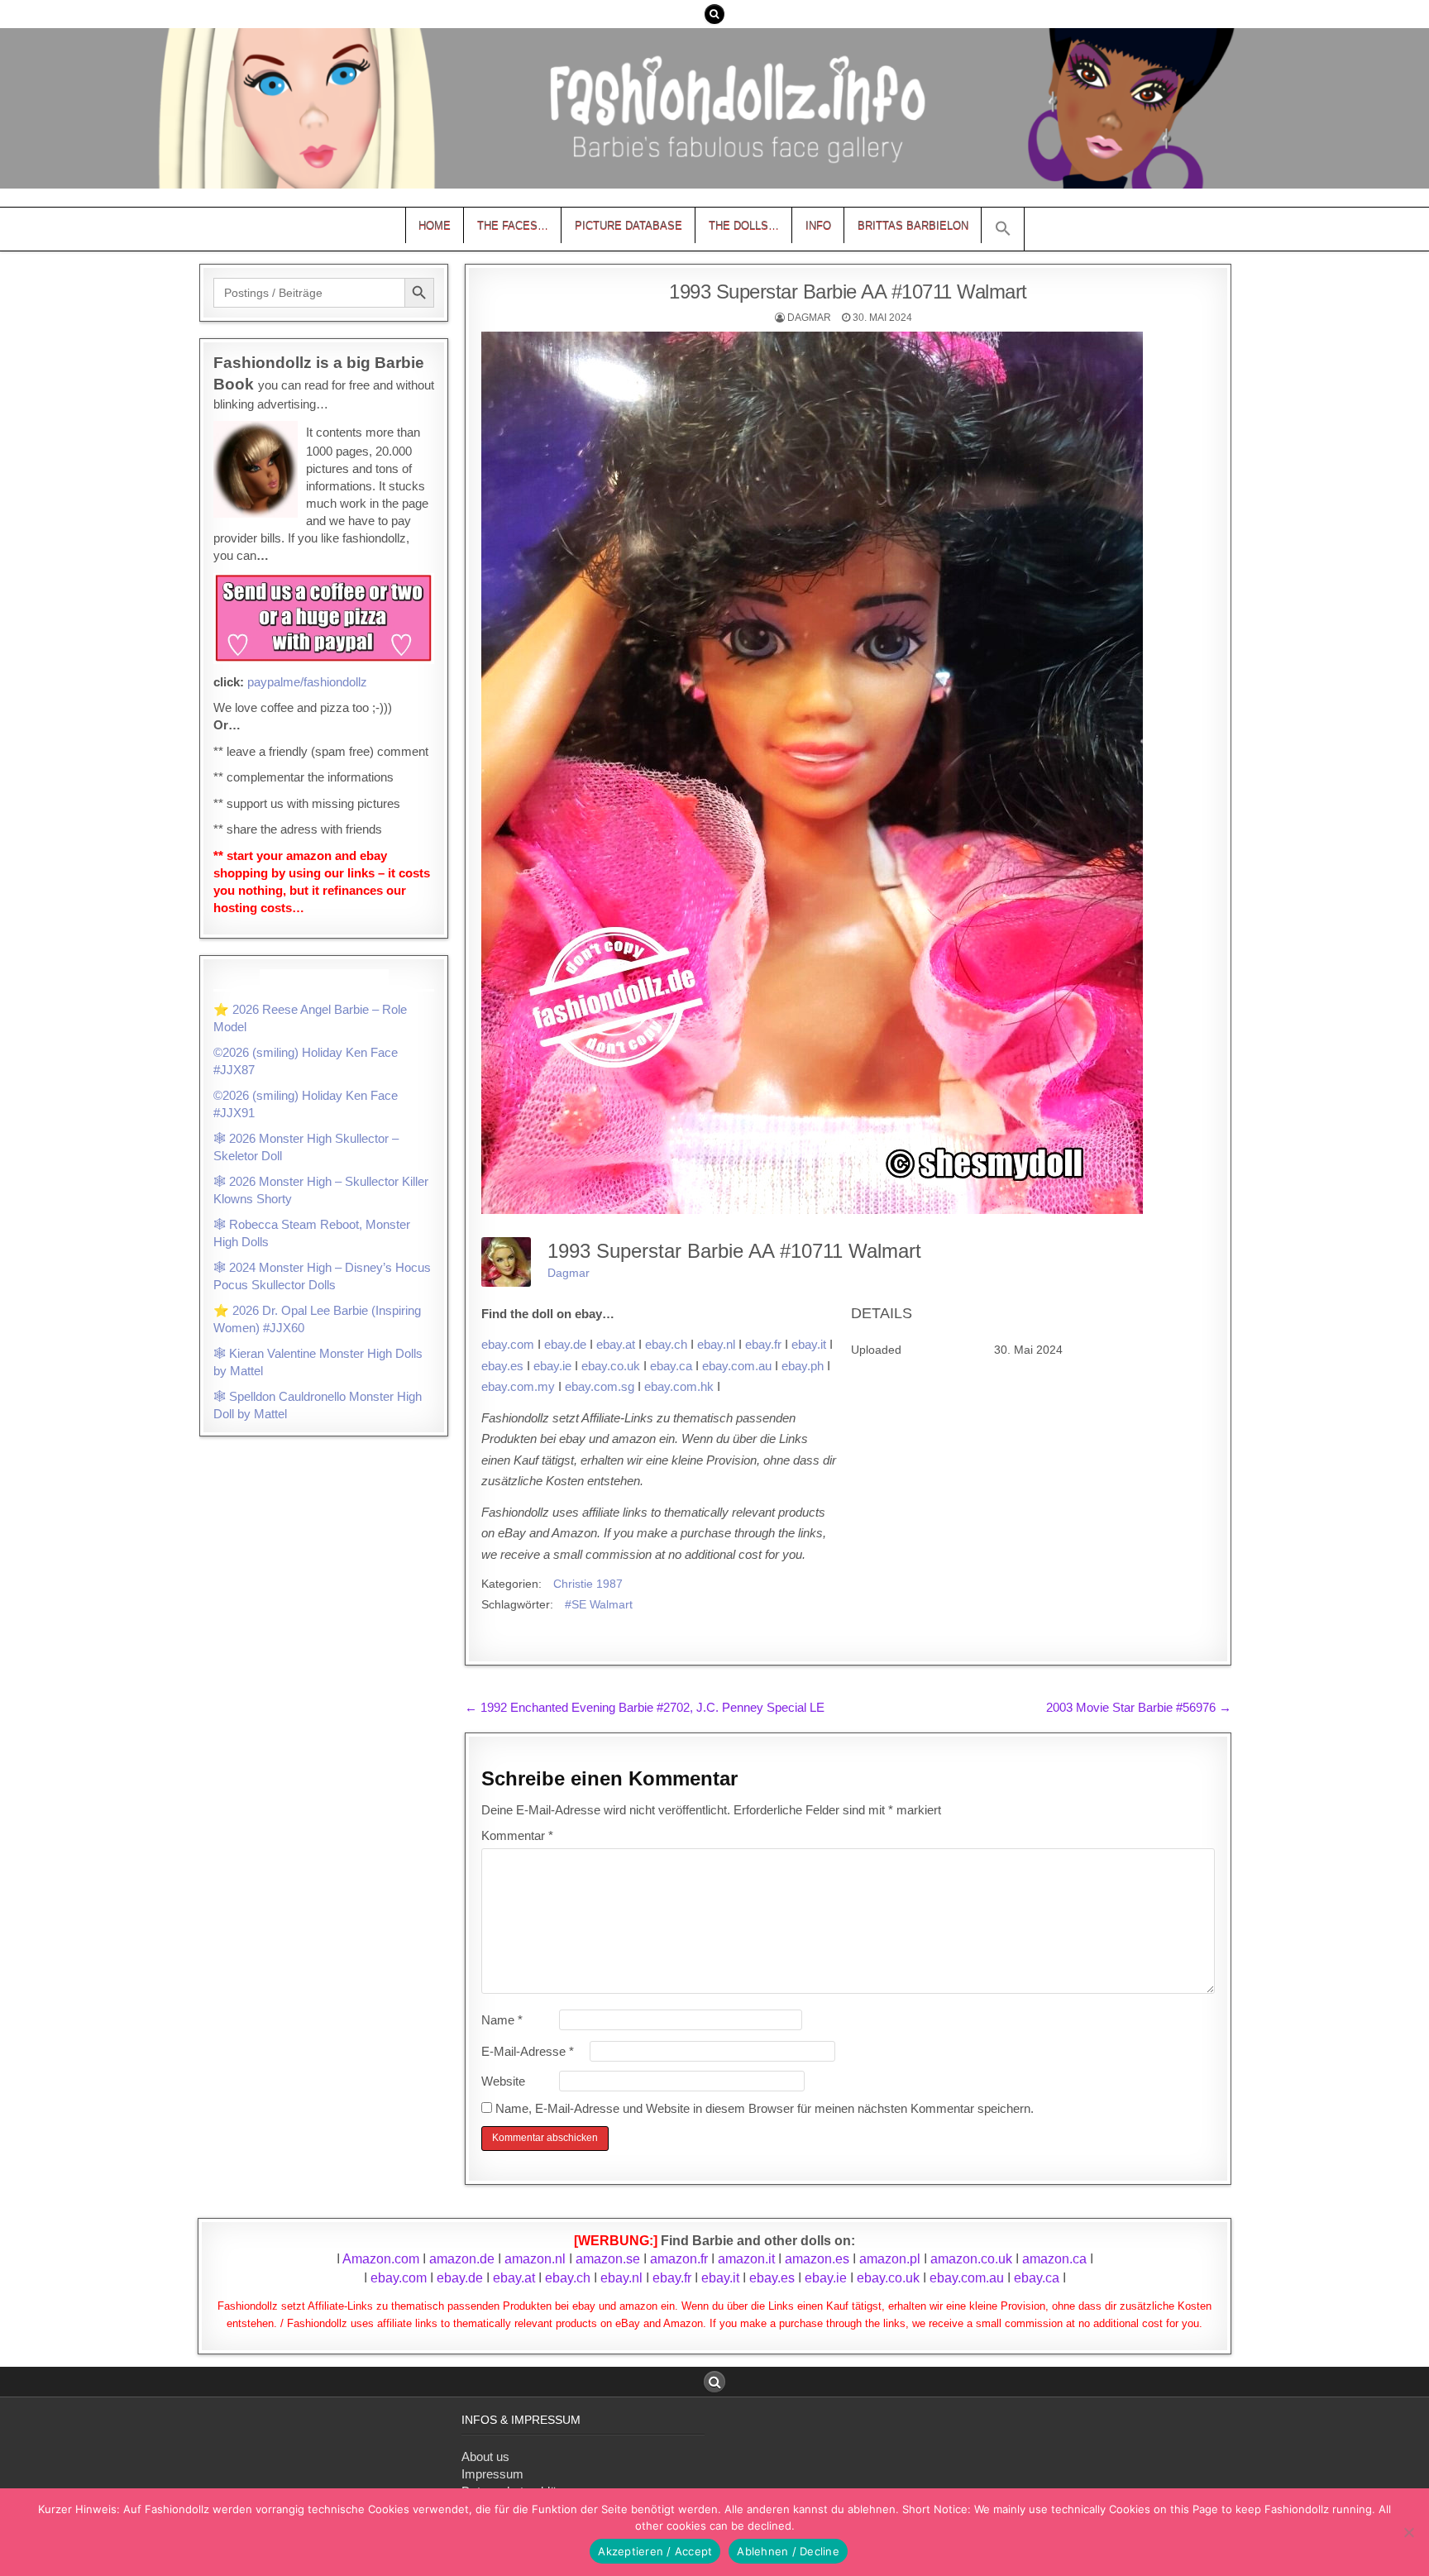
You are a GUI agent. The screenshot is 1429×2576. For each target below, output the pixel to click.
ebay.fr (763, 1344)
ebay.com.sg (600, 1386)
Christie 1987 (588, 1584)
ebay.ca (671, 1366)
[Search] (714, 14)
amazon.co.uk (971, 2259)
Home (435, 225)
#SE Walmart (599, 1604)
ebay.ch (666, 1344)
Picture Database (628, 225)
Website (503, 2081)
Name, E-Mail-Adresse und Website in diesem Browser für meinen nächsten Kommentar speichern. (765, 2108)
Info (818, 225)
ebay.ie (552, 1366)
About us (485, 2457)
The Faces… (513, 225)
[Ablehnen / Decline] (1408, 2532)
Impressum (492, 2474)
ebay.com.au (737, 1366)
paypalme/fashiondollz (307, 682)
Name (502, 2020)
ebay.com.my (518, 1386)
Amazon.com (381, 2259)
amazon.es (817, 2259)
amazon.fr (679, 2259)
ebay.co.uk (611, 1366)
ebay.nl (716, 1344)
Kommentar (517, 1835)
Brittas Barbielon (913, 225)
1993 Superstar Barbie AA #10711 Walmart (848, 292)
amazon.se (608, 2259)
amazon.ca (1054, 2259)
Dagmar (809, 318)
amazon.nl (535, 2259)
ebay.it (809, 1344)
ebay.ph (803, 1366)
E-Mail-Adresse (528, 2051)
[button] (1003, 229)
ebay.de (565, 1344)
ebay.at (616, 1344)
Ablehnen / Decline (788, 2551)
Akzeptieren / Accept (655, 2551)
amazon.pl (890, 2259)
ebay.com (508, 1344)
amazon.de (462, 2259)
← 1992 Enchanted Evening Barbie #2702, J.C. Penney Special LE (645, 1707)
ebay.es (502, 1366)
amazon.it (746, 2259)
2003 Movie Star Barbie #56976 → (1139, 1707)
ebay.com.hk (679, 1386)
